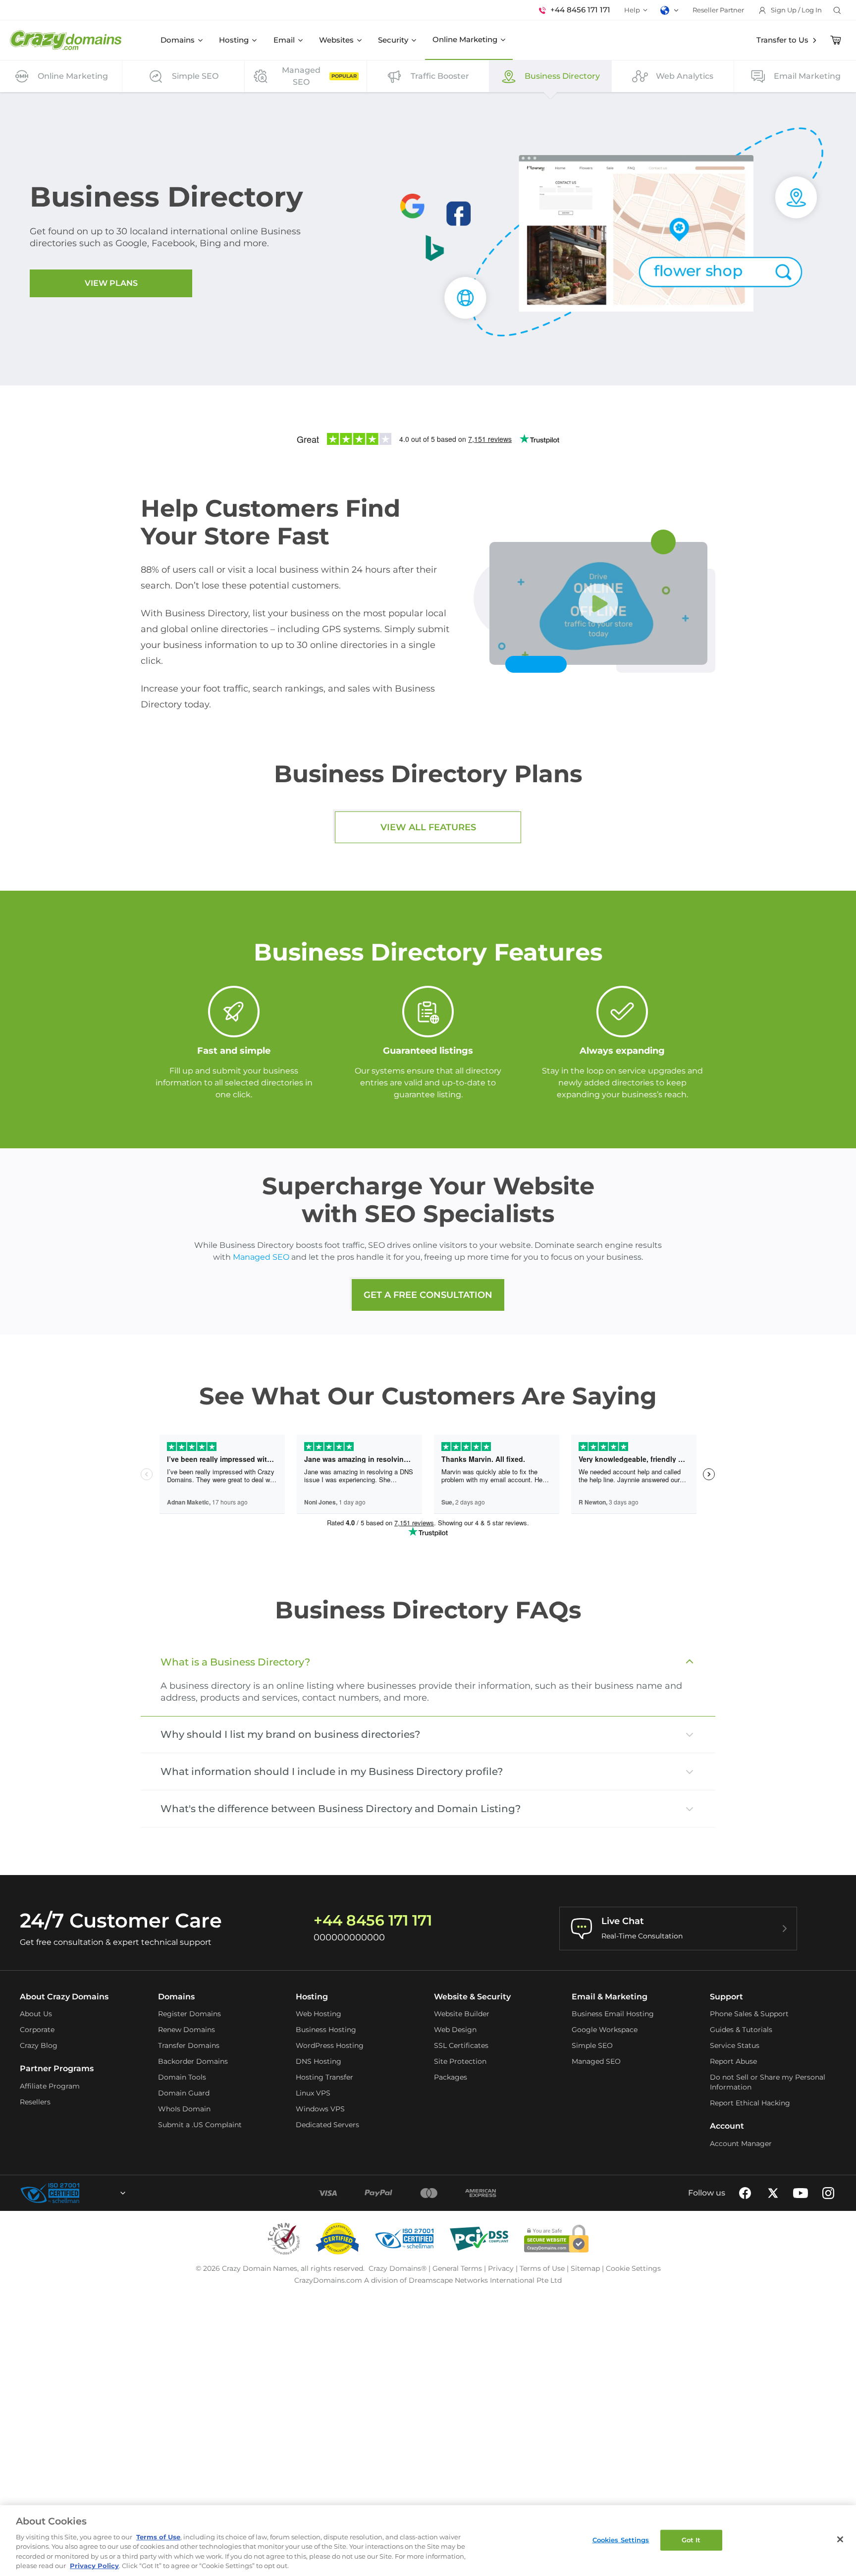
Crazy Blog (39, 2045)
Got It (691, 2540)
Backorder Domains (193, 2061)
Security (393, 40)
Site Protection (460, 2061)
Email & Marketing (610, 1997)
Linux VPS (313, 2093)
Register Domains (189, 2014)
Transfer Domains (189, 2045)
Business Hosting (326, 2030)
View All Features (428, 827)
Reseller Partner (718, 10)
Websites (336, 40)
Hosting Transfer (324, 2077)
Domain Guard (184, 2093)
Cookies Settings (621, 2540)
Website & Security (472, 1997)
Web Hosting (319, 2014)
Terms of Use (542, 2268)
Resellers (35, 2102)
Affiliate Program (50, 2086)
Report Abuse (733, 2061)
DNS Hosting (319, 2061)
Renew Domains (187, 2030)
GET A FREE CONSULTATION (428, 1295)
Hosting (234, 40)
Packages (451, 2077)
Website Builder (462, 2014)
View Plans (111, 283)
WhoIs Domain (184, 2109)
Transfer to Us (782, 40)
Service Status (735, 2045)
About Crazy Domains (64, 1997)
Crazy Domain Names (260, 2268)
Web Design (455, 2030)
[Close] (840, 2539)
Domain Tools (182, 2077)
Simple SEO (592, 2045)
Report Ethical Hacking (750, 2103)
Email (284, 40)
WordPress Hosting (330, 2045)
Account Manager (741, 2144)
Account (727, 2126)
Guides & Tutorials (741, 2030)
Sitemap (585, 2268)
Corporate (37, 2030)
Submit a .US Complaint (200, 2125)
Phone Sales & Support (749, 2014)
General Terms (457, 2268)
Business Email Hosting (613, 2014)
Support (726, 1997)
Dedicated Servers (327, 2125)
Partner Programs (57, 2068)
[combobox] (96, 2193)
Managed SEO (261, 1257)
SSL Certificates (461, 2045)
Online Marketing (465, 39)
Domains (178, 40)
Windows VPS (320, 2109)
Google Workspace (605, 2030)
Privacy (501, 2268)
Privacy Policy (94, 2566)
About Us (36, 2014)
